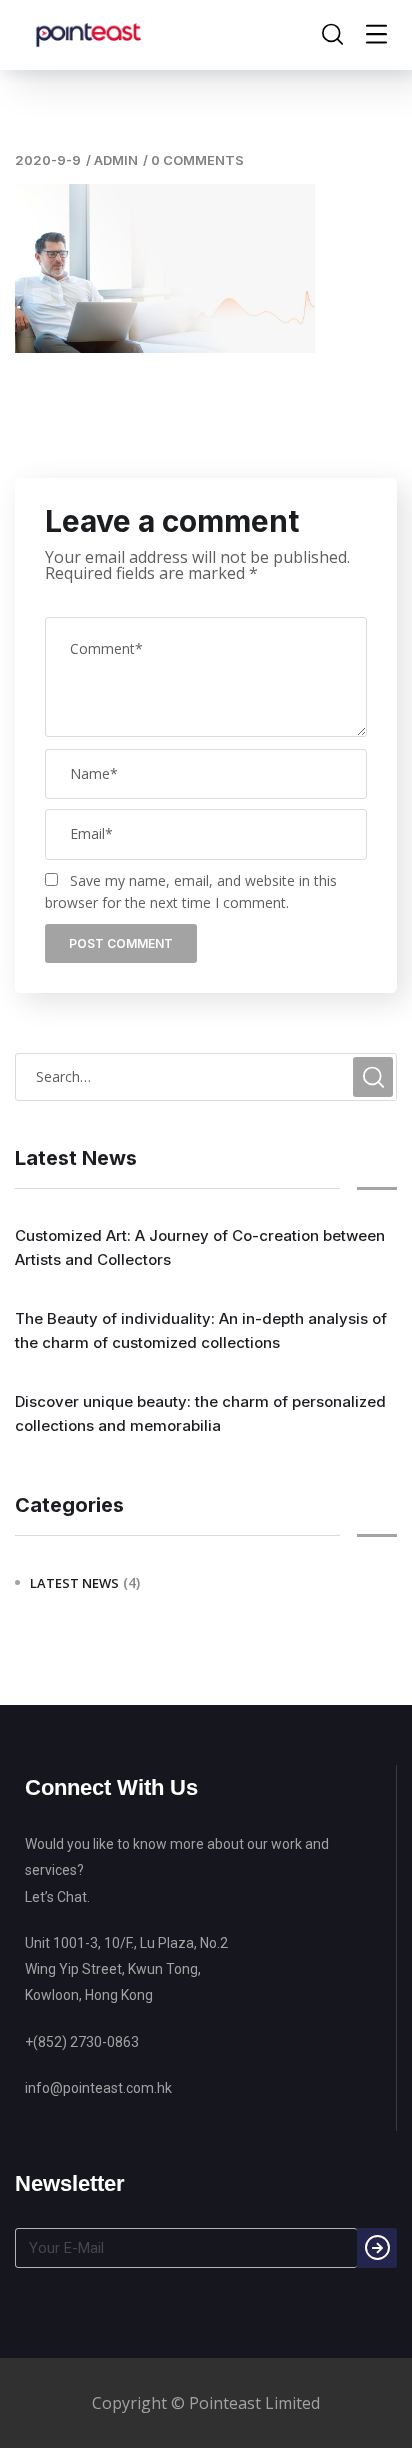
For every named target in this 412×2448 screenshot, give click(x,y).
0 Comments (197, 160)
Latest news (74, 1583)
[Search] (377, 2248)
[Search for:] (206, 1076)
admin (116, 160)
